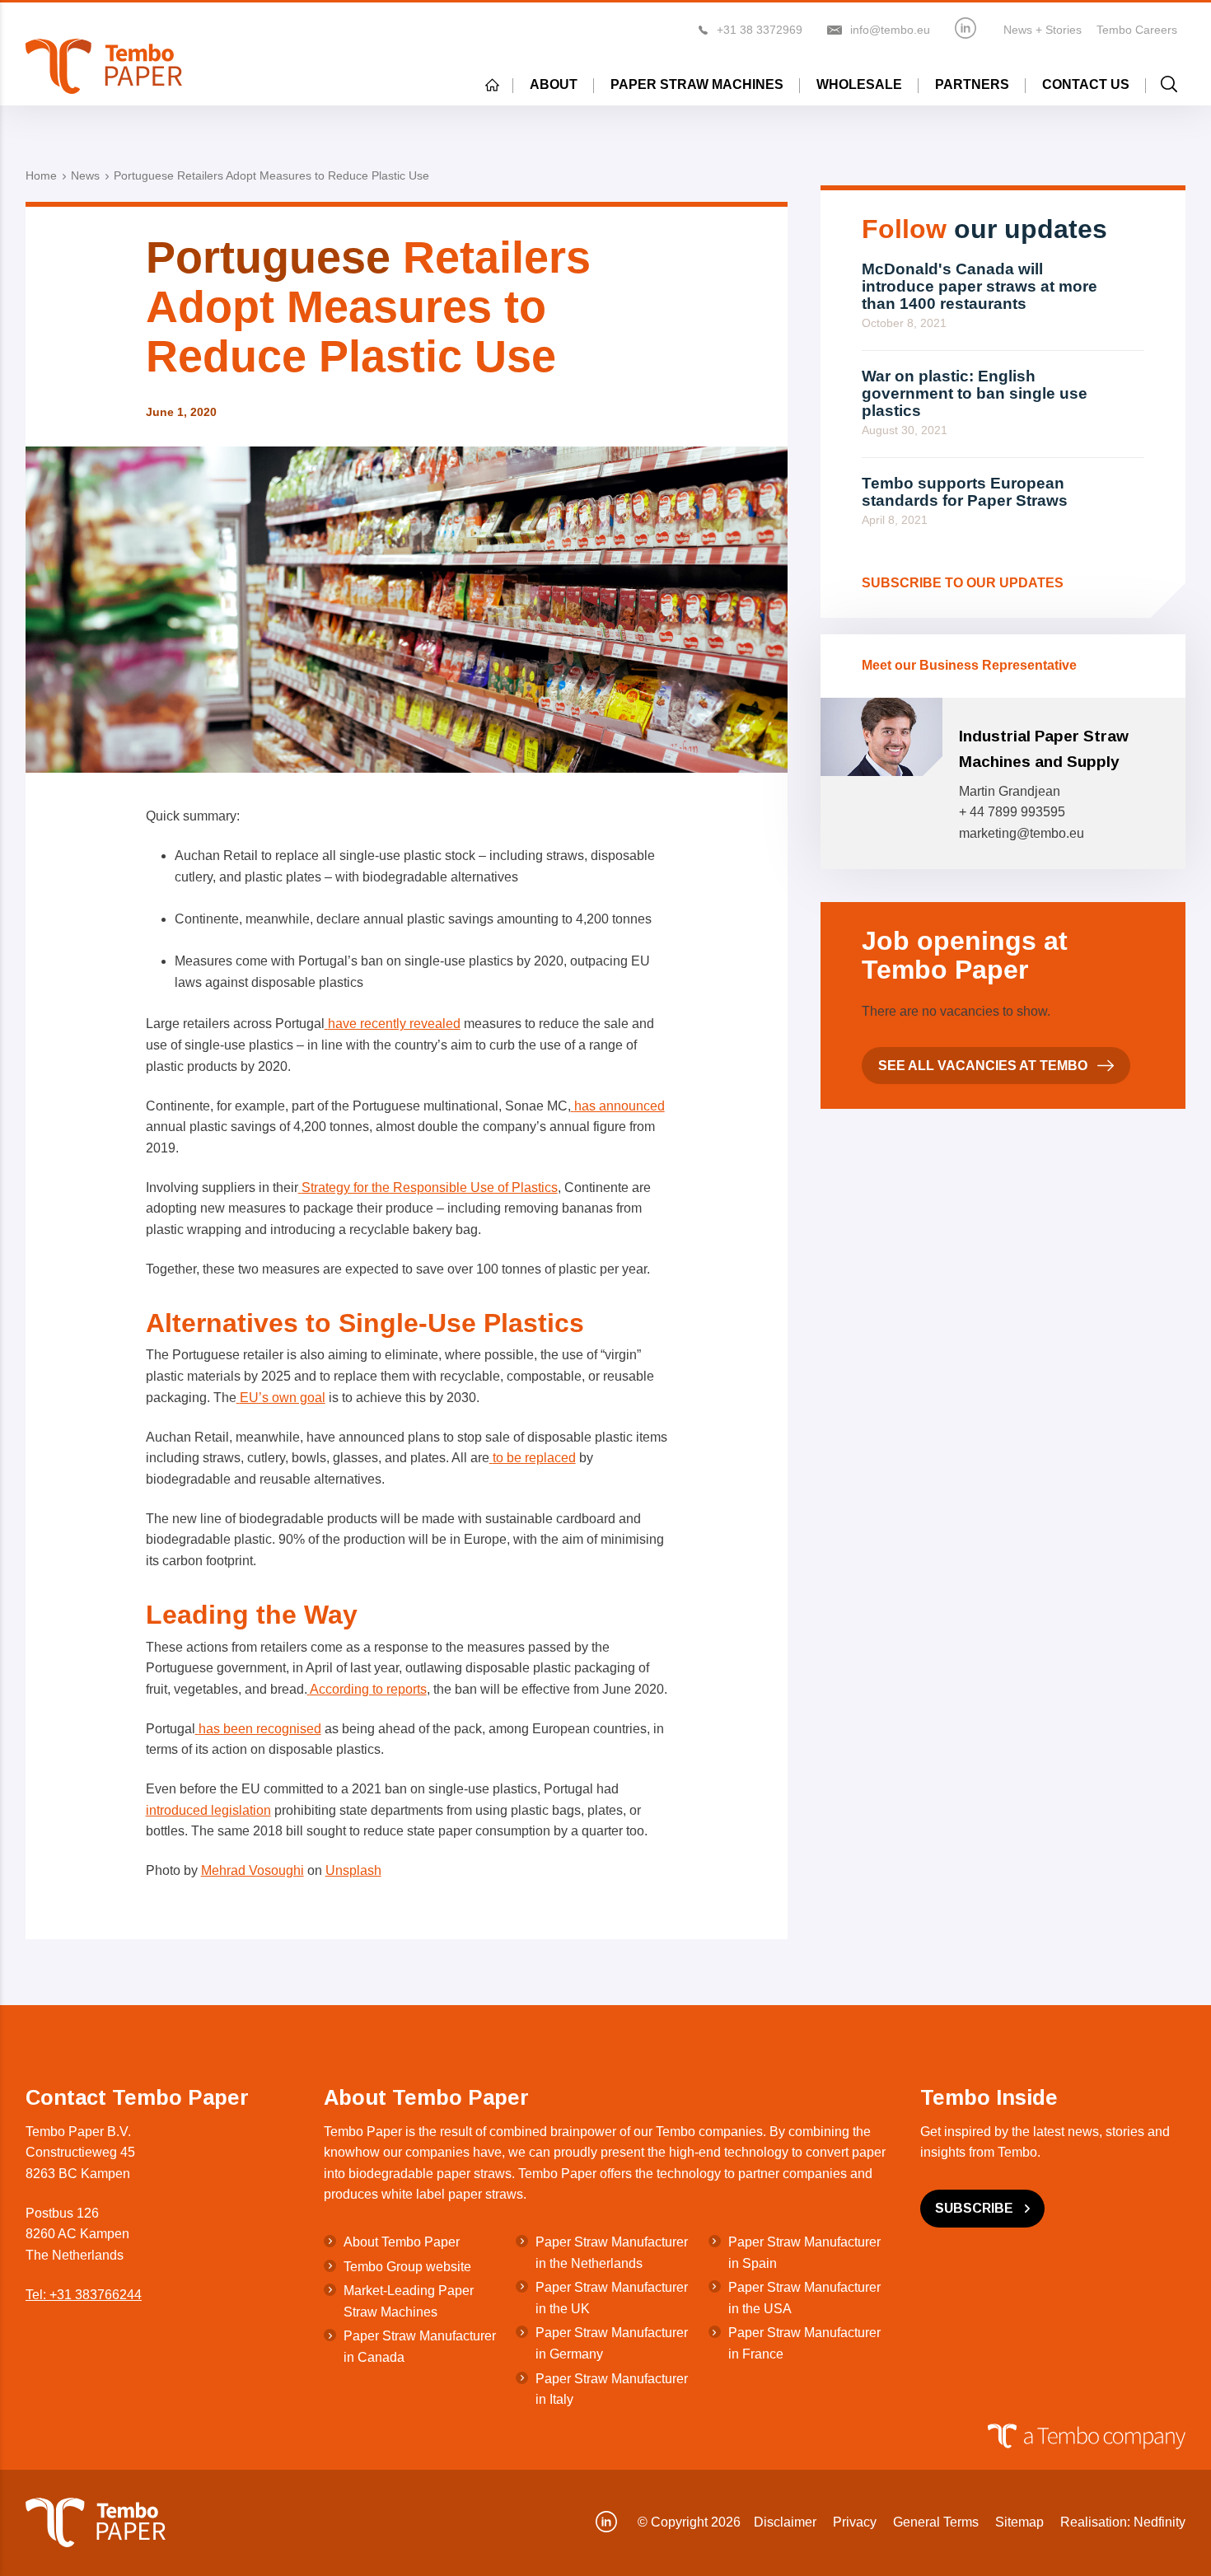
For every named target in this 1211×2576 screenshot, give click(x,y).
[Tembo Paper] (104, 66)
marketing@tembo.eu (1022, 833)
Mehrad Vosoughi (252, 1870)
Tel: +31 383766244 (84, 2295)
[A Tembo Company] (597, 2437)
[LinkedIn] (966, 28)
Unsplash (353, 1870)
